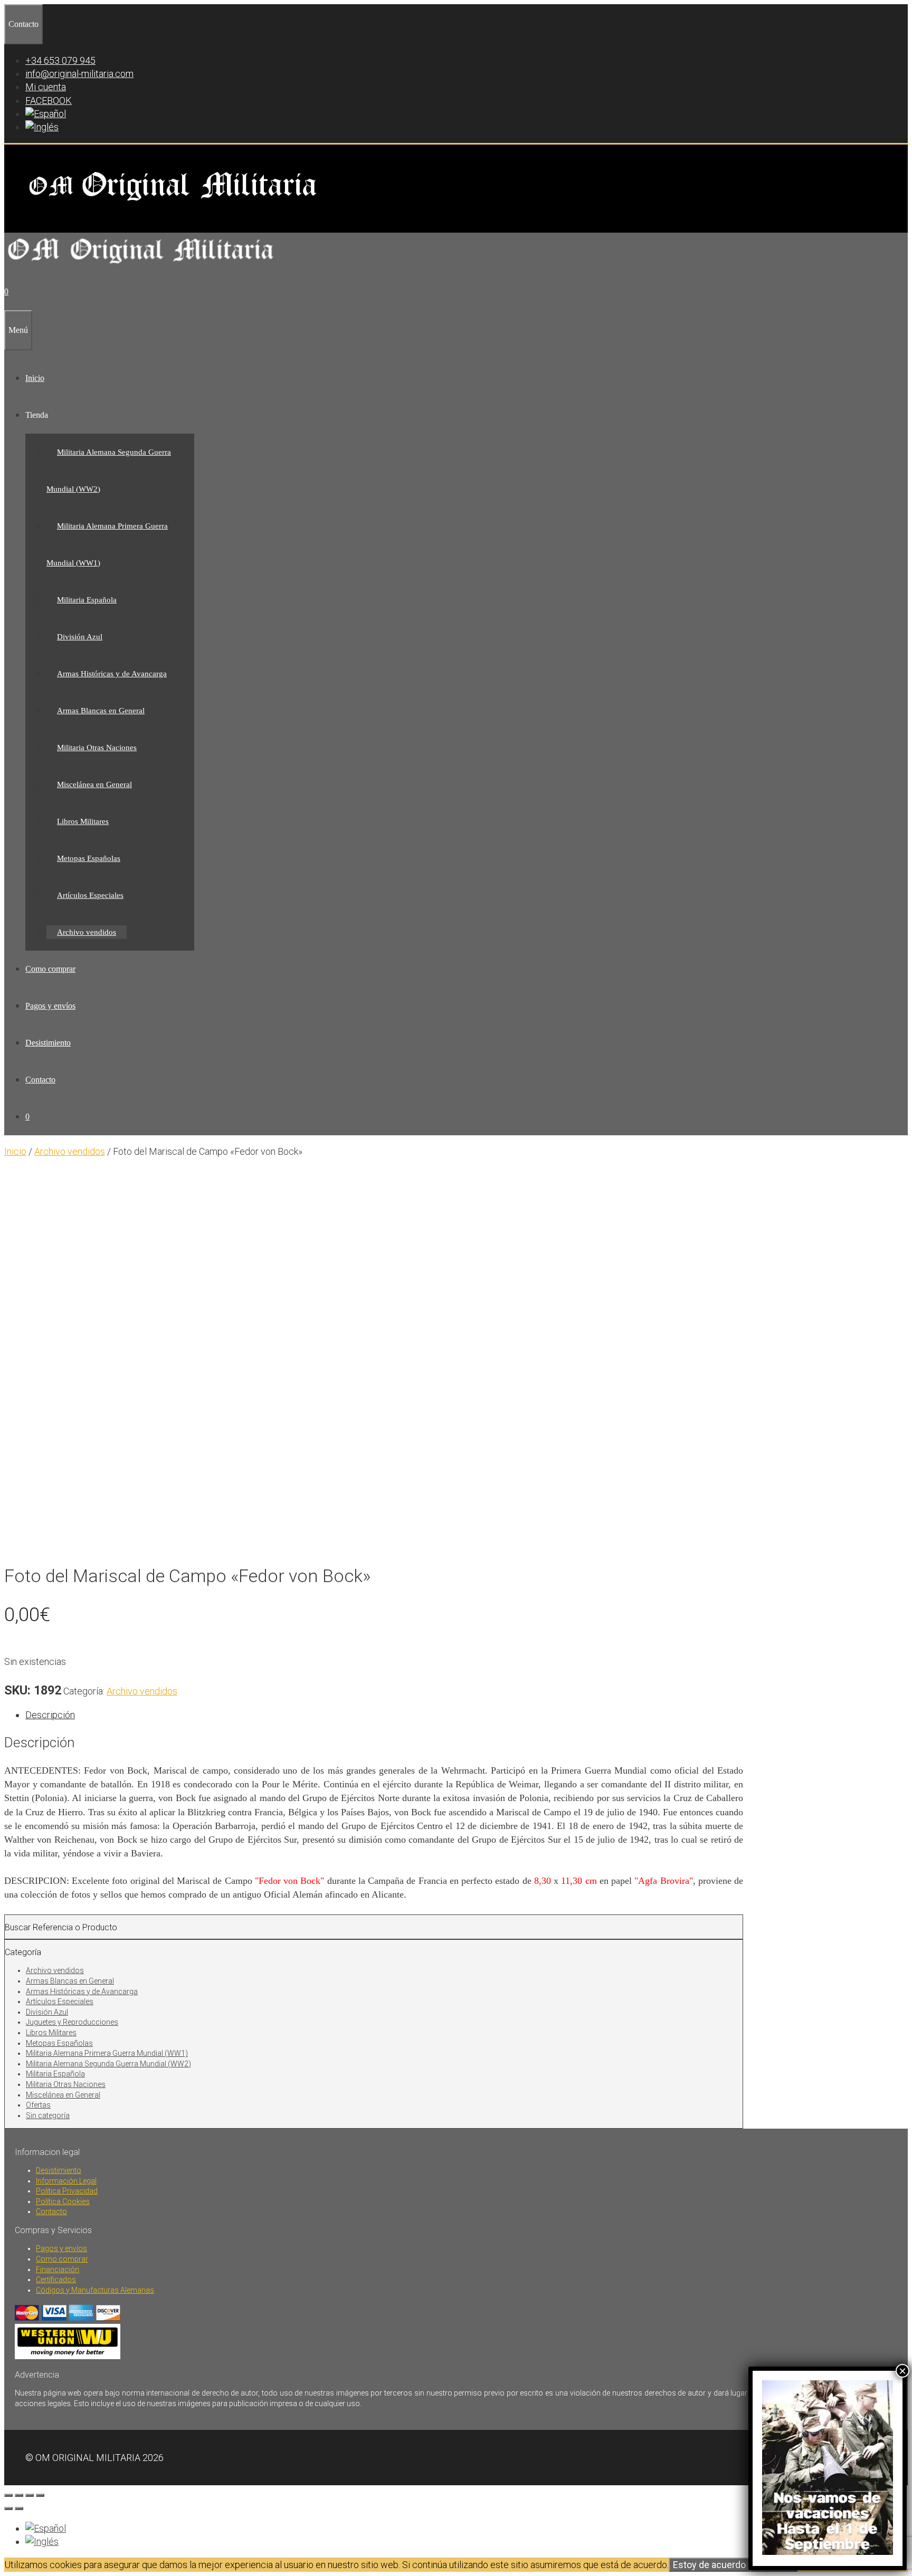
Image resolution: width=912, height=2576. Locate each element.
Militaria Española (87, 600)
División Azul (80, 637)
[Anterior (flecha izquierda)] (8, 2508)
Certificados (56, 2280)
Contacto (40, 1080)
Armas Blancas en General (101, 711)
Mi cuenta (46, 87)
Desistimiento (48, 1043)
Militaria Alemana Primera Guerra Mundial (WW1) (107, 2053)
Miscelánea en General (94, 784)
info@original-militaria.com (79, 74)
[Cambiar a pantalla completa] (19, 2495)
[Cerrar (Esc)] (40, 2495)
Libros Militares (83, 821)
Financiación (58, 2269)
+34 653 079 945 (60, 60)
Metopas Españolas (89, 858)
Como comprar (50, 969)
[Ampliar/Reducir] (8, 2495)
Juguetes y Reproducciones (72, 2022)
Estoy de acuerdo (709, 2565)
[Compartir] (30, 2495)
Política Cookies (63, 2201)
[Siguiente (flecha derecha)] (19, 2508)
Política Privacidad (67, 2191)
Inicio (35, 378)
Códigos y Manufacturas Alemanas (95, 2290)
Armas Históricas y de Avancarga (112, 674)
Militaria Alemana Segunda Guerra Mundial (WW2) (108, 2064)
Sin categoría (48, 2115)
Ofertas (38, 2105)
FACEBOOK (49, 100)
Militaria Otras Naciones (97, 748)
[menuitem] (46, 114)
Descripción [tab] (50, 1715)
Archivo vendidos (87, 932)
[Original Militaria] (141, 267)
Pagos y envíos (50, 1006)
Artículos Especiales (90, 895)
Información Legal (66, 2181)
